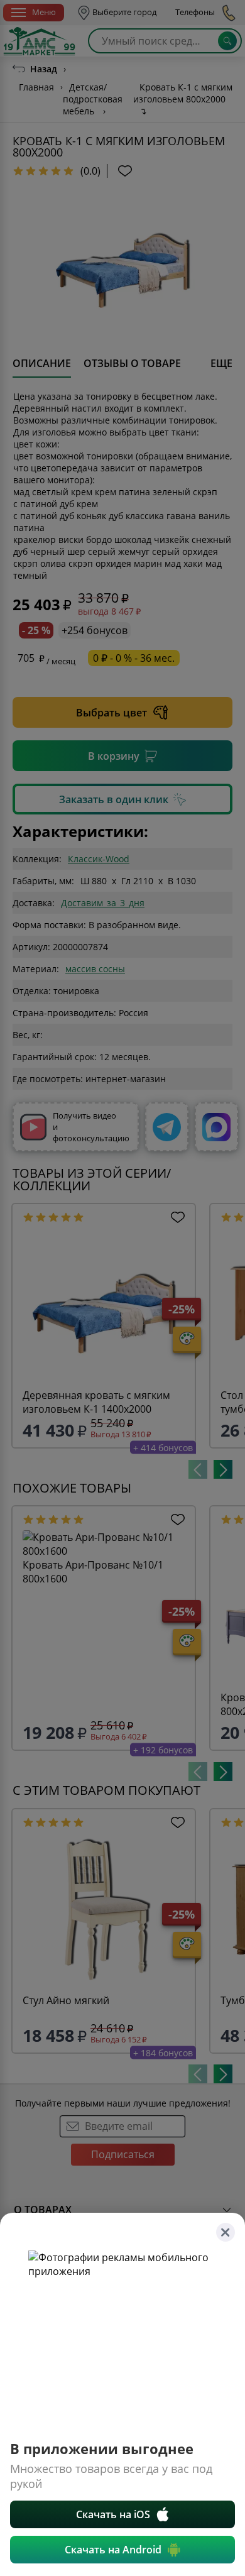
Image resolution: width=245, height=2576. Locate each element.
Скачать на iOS (113, 2514)
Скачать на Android (113, 2550)
